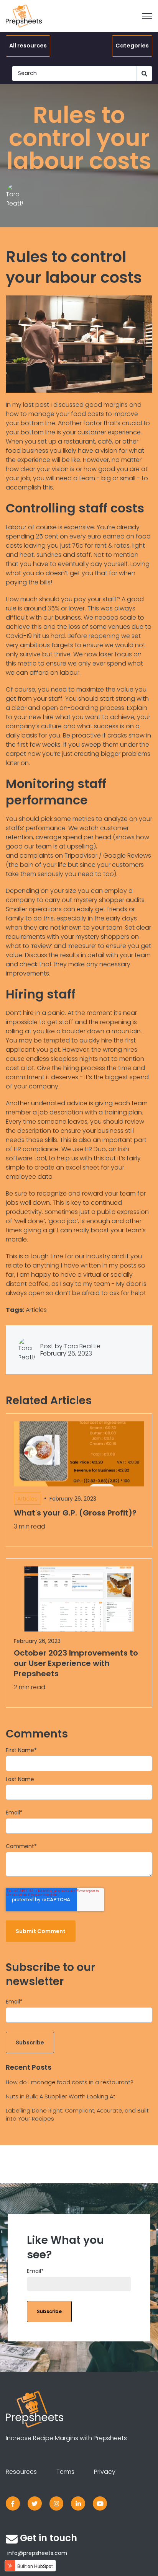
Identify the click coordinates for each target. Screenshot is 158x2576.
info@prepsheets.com (37, 2553)
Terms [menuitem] (65, 2472)
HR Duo (95, 1149)
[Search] (145, 73)
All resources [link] (28, 46)
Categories (132, 46)
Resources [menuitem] (21, 2472)
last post (36, 405)
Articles (36, 1310)
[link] (13, 2503)
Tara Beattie (82, 1346)
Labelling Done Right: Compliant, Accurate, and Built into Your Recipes (77, 2115)
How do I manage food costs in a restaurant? (70, 2082)
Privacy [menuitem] (105, 2472)
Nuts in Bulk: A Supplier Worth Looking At (61, 2096)
